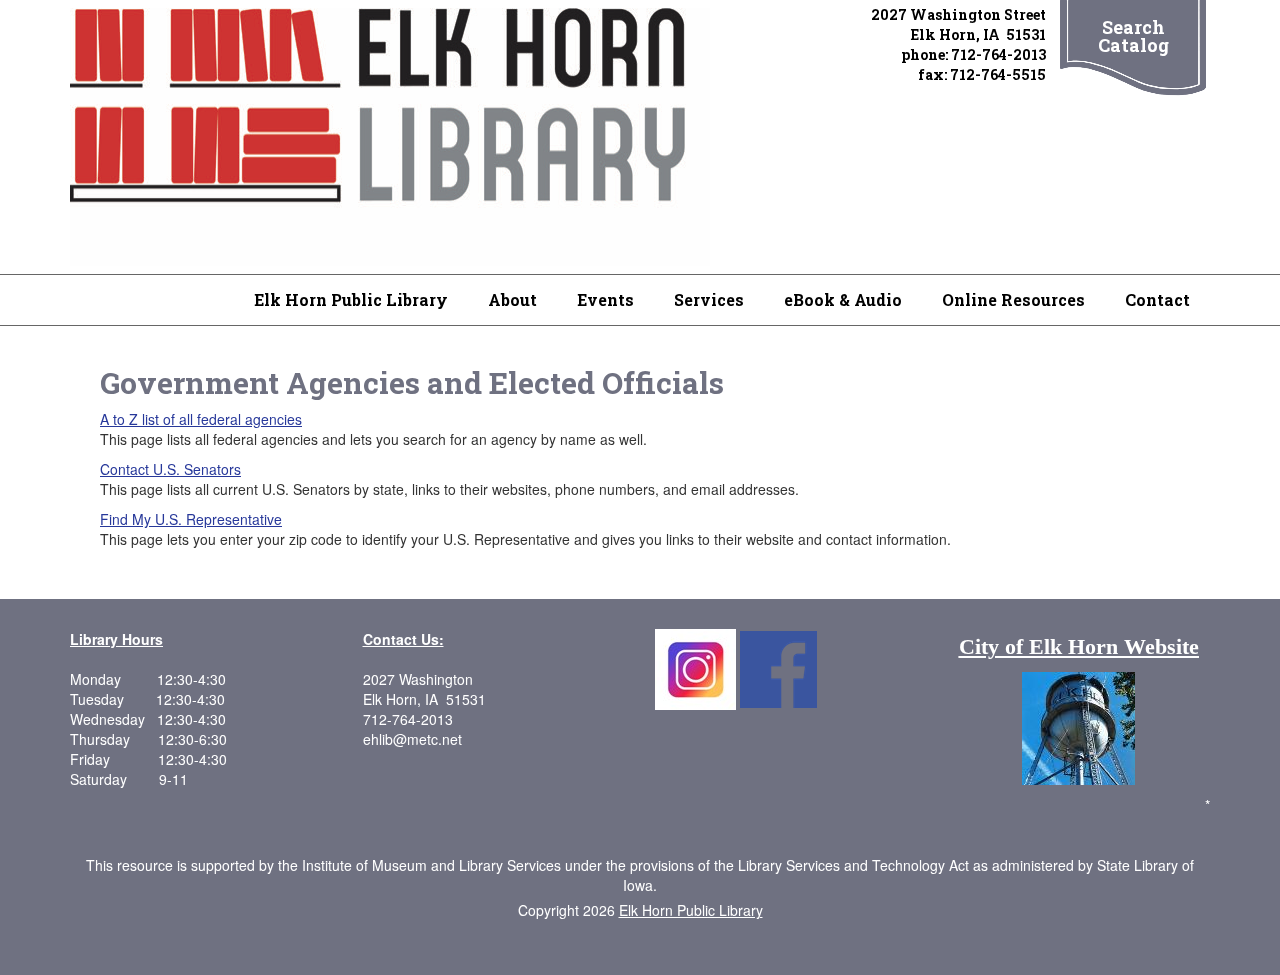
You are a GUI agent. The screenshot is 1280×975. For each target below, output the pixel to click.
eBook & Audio (843, 299)
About (512, 299)
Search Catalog (1133, 36)
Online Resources (1013, 299)
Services (709, 299)
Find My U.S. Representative (191, 519)
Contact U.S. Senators (170, 469)
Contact (1157, 299)
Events (605, 299)
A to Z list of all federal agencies (201, 419)
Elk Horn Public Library (351, 299)
